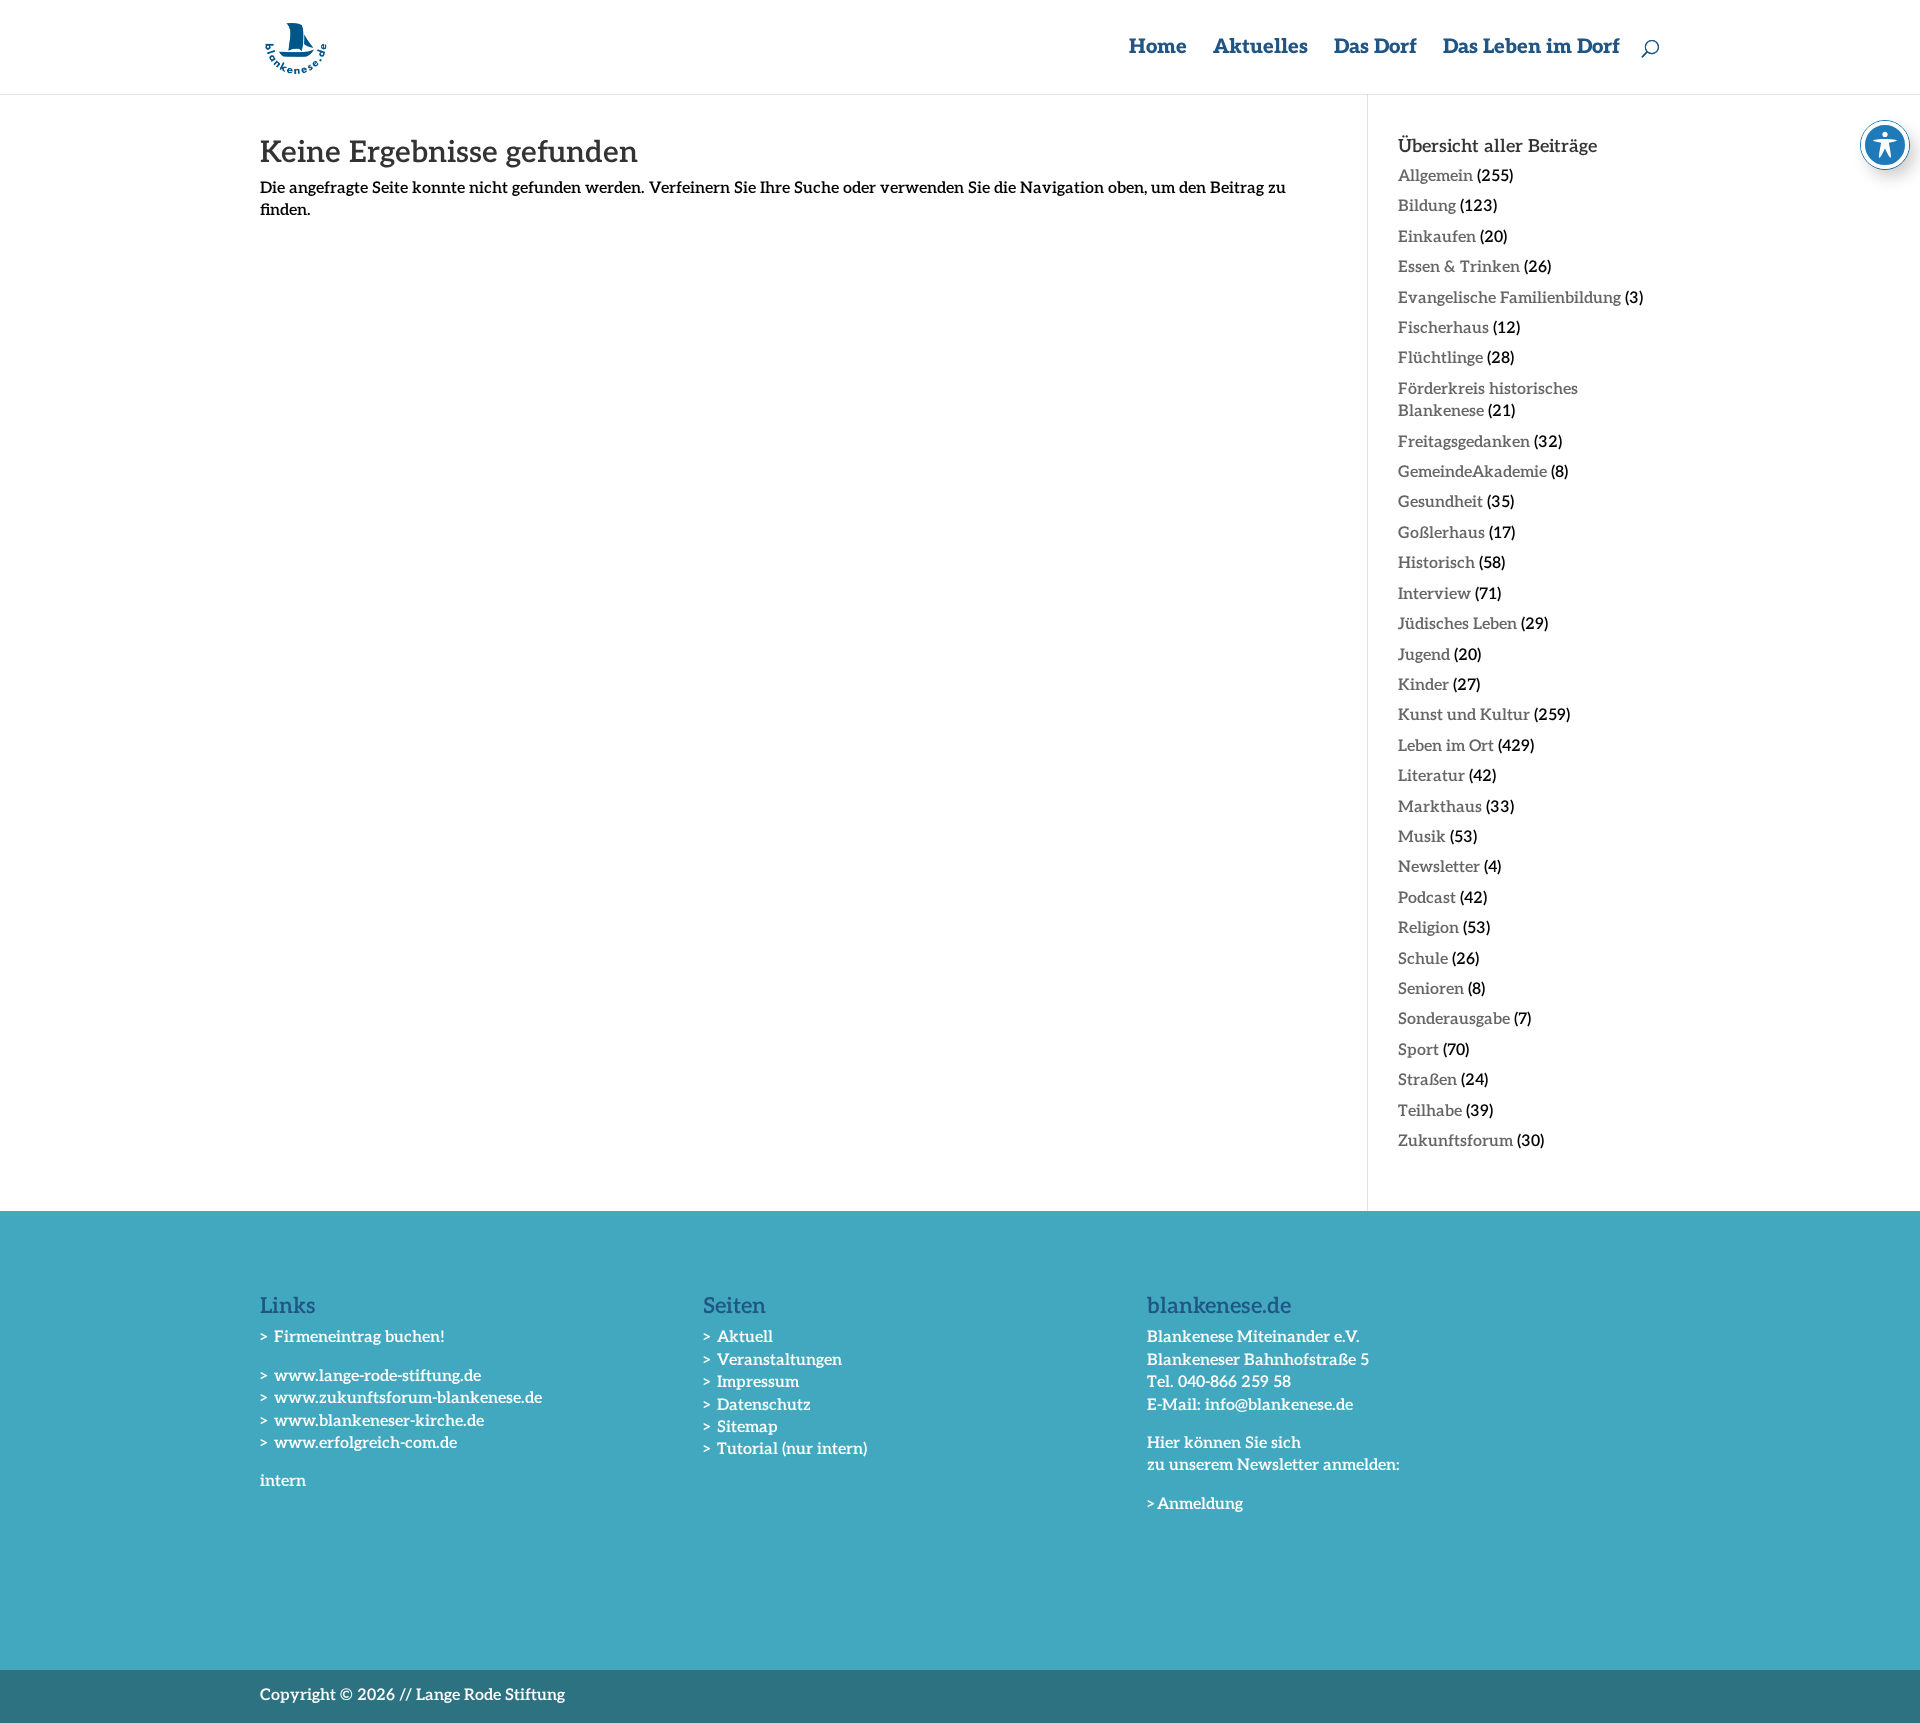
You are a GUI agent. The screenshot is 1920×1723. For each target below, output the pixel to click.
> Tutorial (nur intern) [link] (785, 1449)
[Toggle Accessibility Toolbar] (1885, 145)
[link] (296, 46)
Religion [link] (1428, 928)
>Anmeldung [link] (1195, 1504)
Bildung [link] (1427, 206)
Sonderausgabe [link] (1454, 1019)
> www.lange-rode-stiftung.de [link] (370, 1376)
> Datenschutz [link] (757, 1405)
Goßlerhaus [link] (1441, 533)
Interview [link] (1434, 594)
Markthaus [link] (1440, 807)
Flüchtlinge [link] (1440, 358)
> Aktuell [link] (738, 1337)
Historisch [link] (1436, 563)
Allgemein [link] (1435, 176)
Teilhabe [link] (1430, 1111)
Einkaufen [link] (1437, 237)
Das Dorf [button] (1375, 49)
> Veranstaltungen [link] (772, 1360)
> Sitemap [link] (740, 1427)
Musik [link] (1422, 837)
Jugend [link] (1424, 655)
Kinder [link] (1423, 685)
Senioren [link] (1431, 989)
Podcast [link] (1427, 898)
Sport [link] (1418, 1050)
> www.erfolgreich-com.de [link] (358, 1443)
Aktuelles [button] (1260, 49)
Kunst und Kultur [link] (1464, 715)
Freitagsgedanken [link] (1464, 442)
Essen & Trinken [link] (1459, 267)
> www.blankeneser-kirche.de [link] (372, 1421)
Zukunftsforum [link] (1455, 1141)
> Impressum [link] (751, 1382)
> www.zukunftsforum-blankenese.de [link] (401, 1398)
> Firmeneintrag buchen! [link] (352, 1337)
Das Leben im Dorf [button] (1531, 49)
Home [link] (1158, 49)
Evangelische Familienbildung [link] (1509, 298)
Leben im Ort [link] (1446, 746)
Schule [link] (1423, 959)
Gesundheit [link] (1440, 502)
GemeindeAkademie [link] (1472, 472)
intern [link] (283, 1481)
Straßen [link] (1427, 1080)
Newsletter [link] (1439, 867)
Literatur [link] (1431, 776)
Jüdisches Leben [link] (1457, 624)
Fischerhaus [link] (1443, 328)
